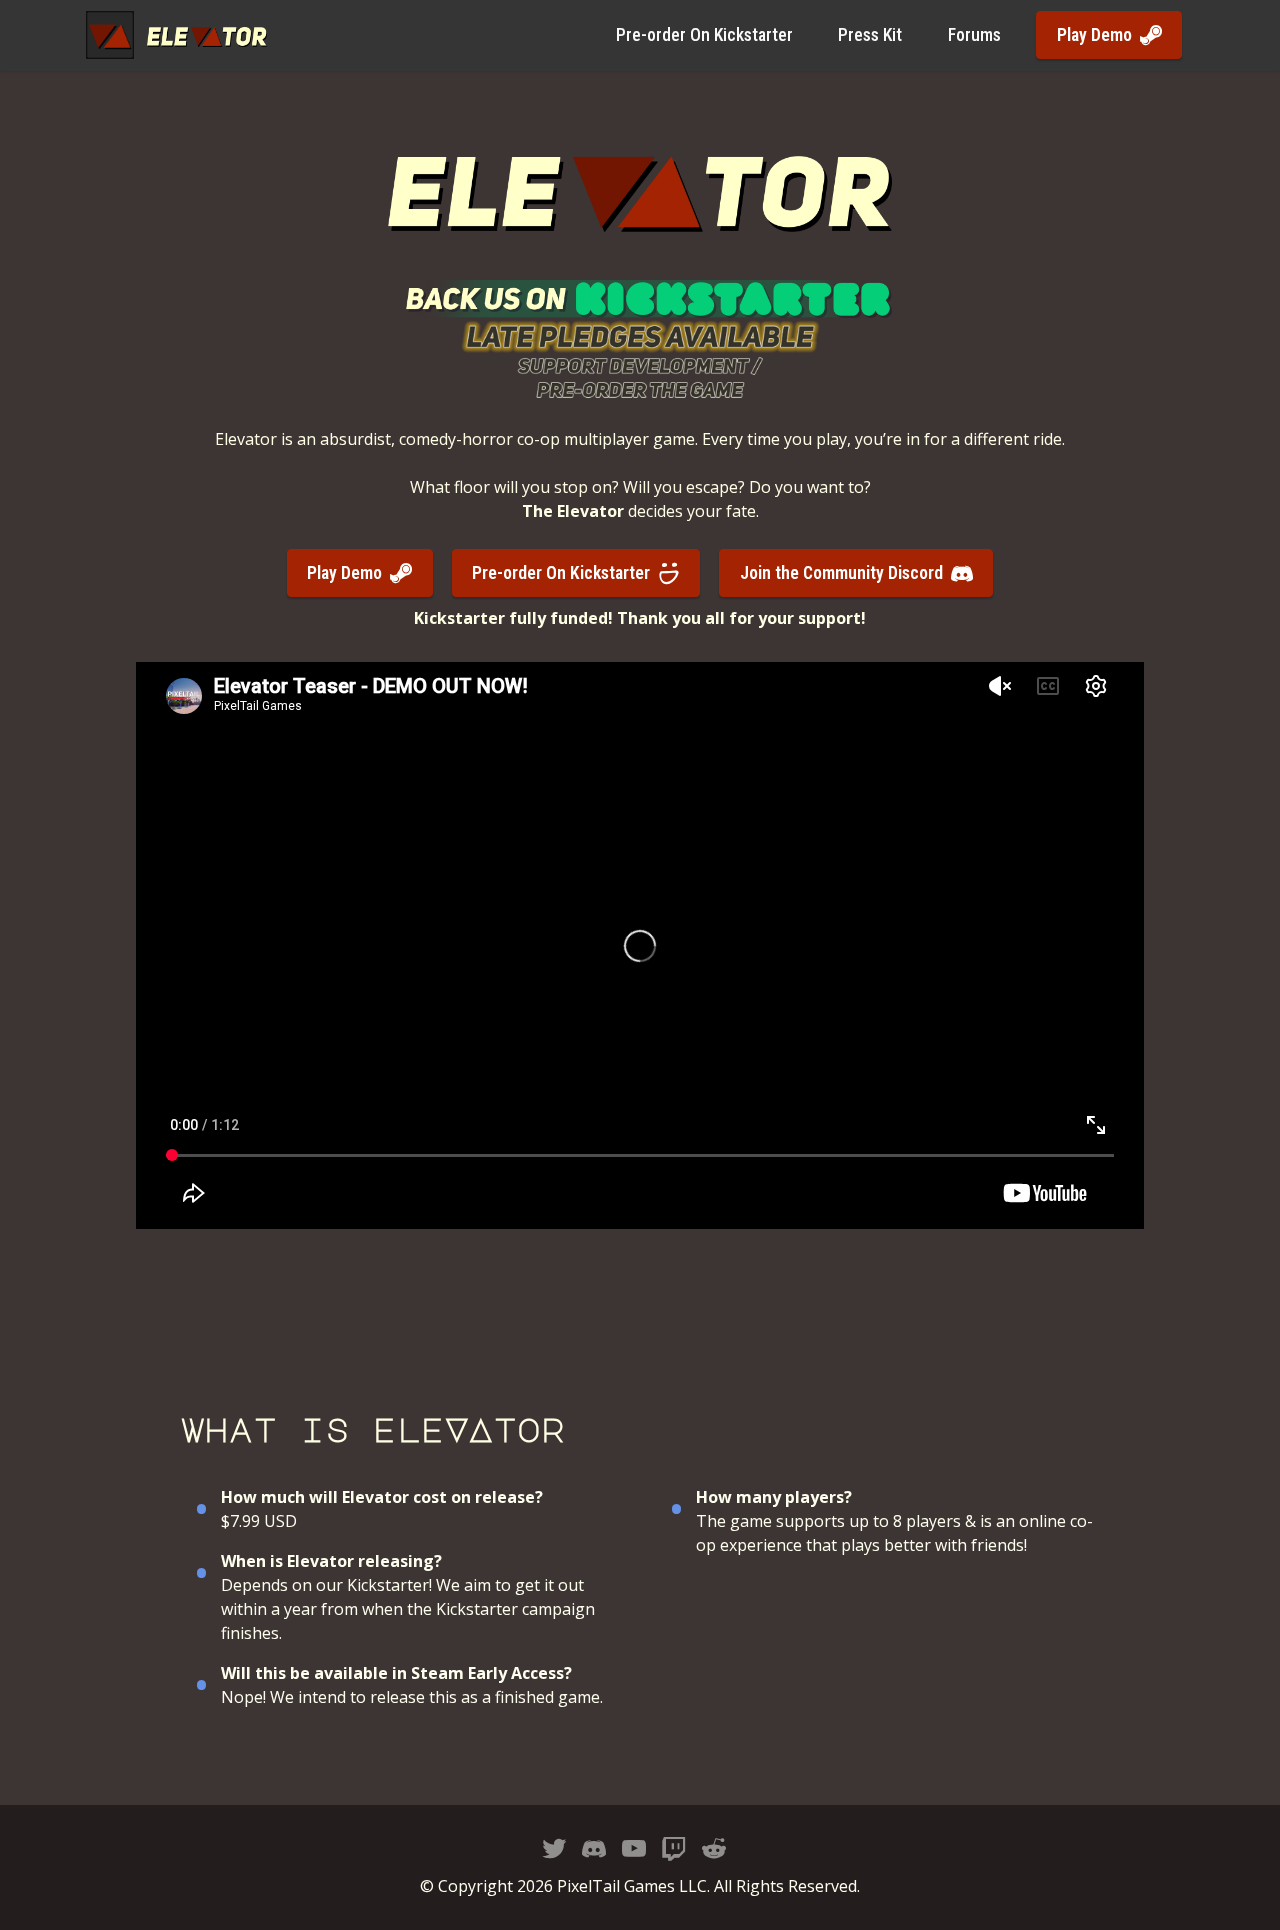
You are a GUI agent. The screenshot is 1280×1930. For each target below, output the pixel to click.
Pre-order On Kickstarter (704, 35)
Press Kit (870, 35)
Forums (974, 35)
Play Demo (1094, 35)
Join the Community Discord (841, 573)
